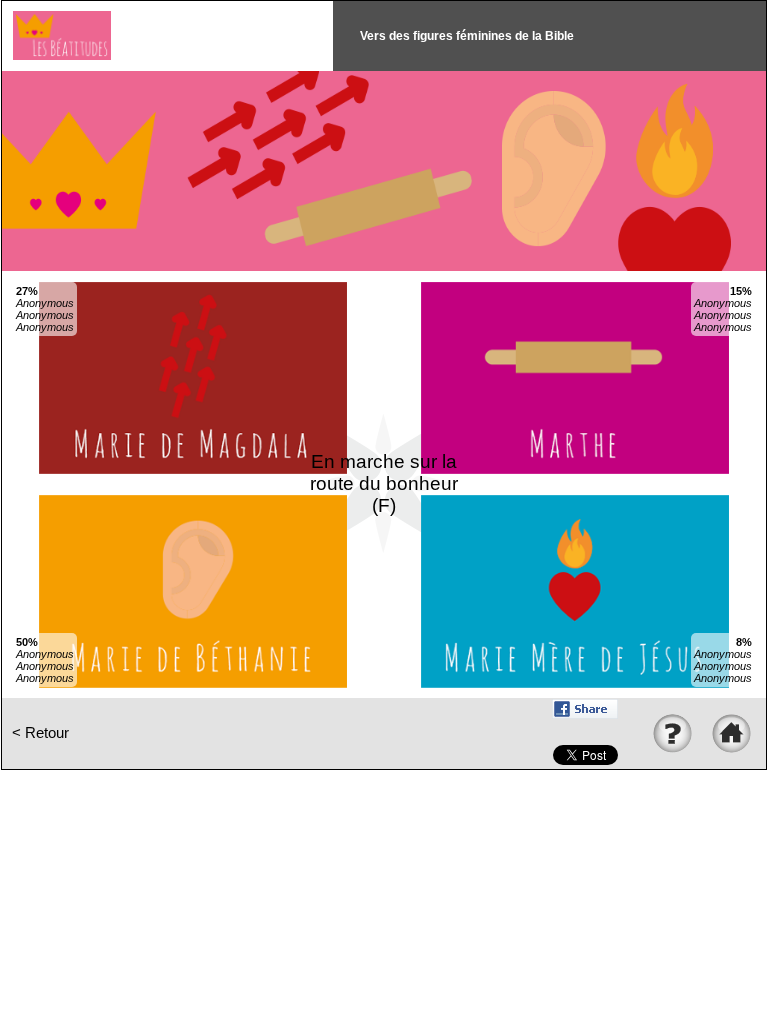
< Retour (40, 733)
